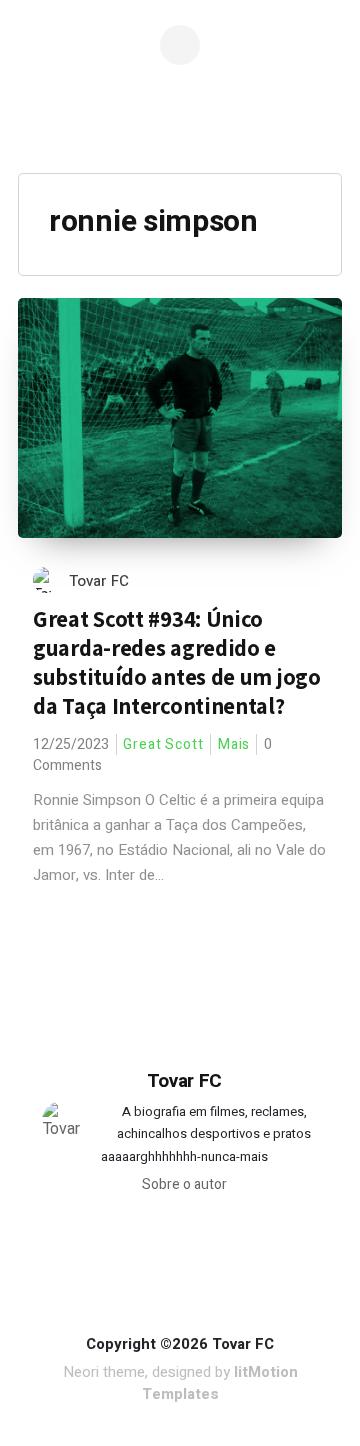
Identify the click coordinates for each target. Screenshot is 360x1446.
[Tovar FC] (183, 120)
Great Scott (163, 744)
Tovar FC (99, 581)
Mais (234, 744)
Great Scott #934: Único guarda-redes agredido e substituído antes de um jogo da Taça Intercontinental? (177, 662)
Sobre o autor (184, 1184)
